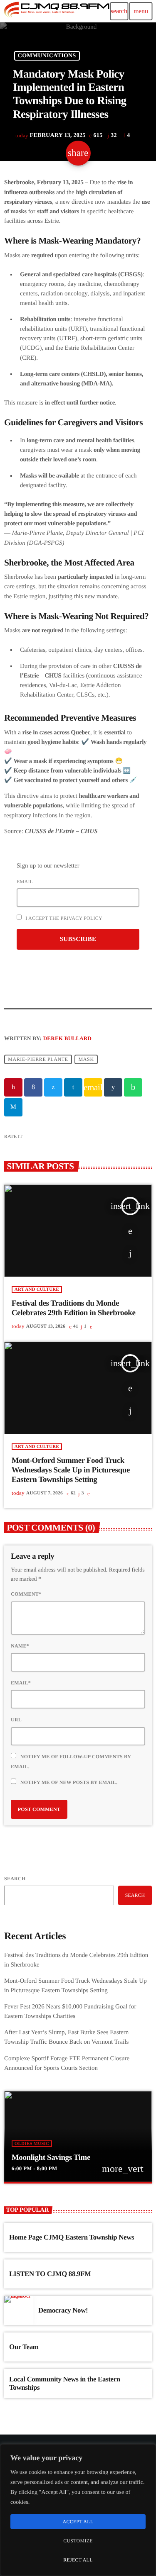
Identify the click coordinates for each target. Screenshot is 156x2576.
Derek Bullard (67, 1038)
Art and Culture (37, 1289)
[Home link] (56, 11)
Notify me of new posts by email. (69, 1782)
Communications (47, 56)
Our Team (24, 2347)
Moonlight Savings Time (51, 2158)
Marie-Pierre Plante (38, 1060)
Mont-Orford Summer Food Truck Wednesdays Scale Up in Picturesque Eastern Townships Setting (71, 1470)
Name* (20, 1646)
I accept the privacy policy (63, 918)
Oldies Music (32, 2144)
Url (16, 1720)
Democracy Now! (63, 2310)
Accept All (78, 2522)
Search (15, 1879)
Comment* (26, 1594)
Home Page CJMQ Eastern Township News (72, 2237)
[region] (78, 2510)
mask (86, 1060)
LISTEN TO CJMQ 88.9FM (50, 2274)
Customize (78, 2541)
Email (25, 882)
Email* (21, 1683)
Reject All (78, 2560)
